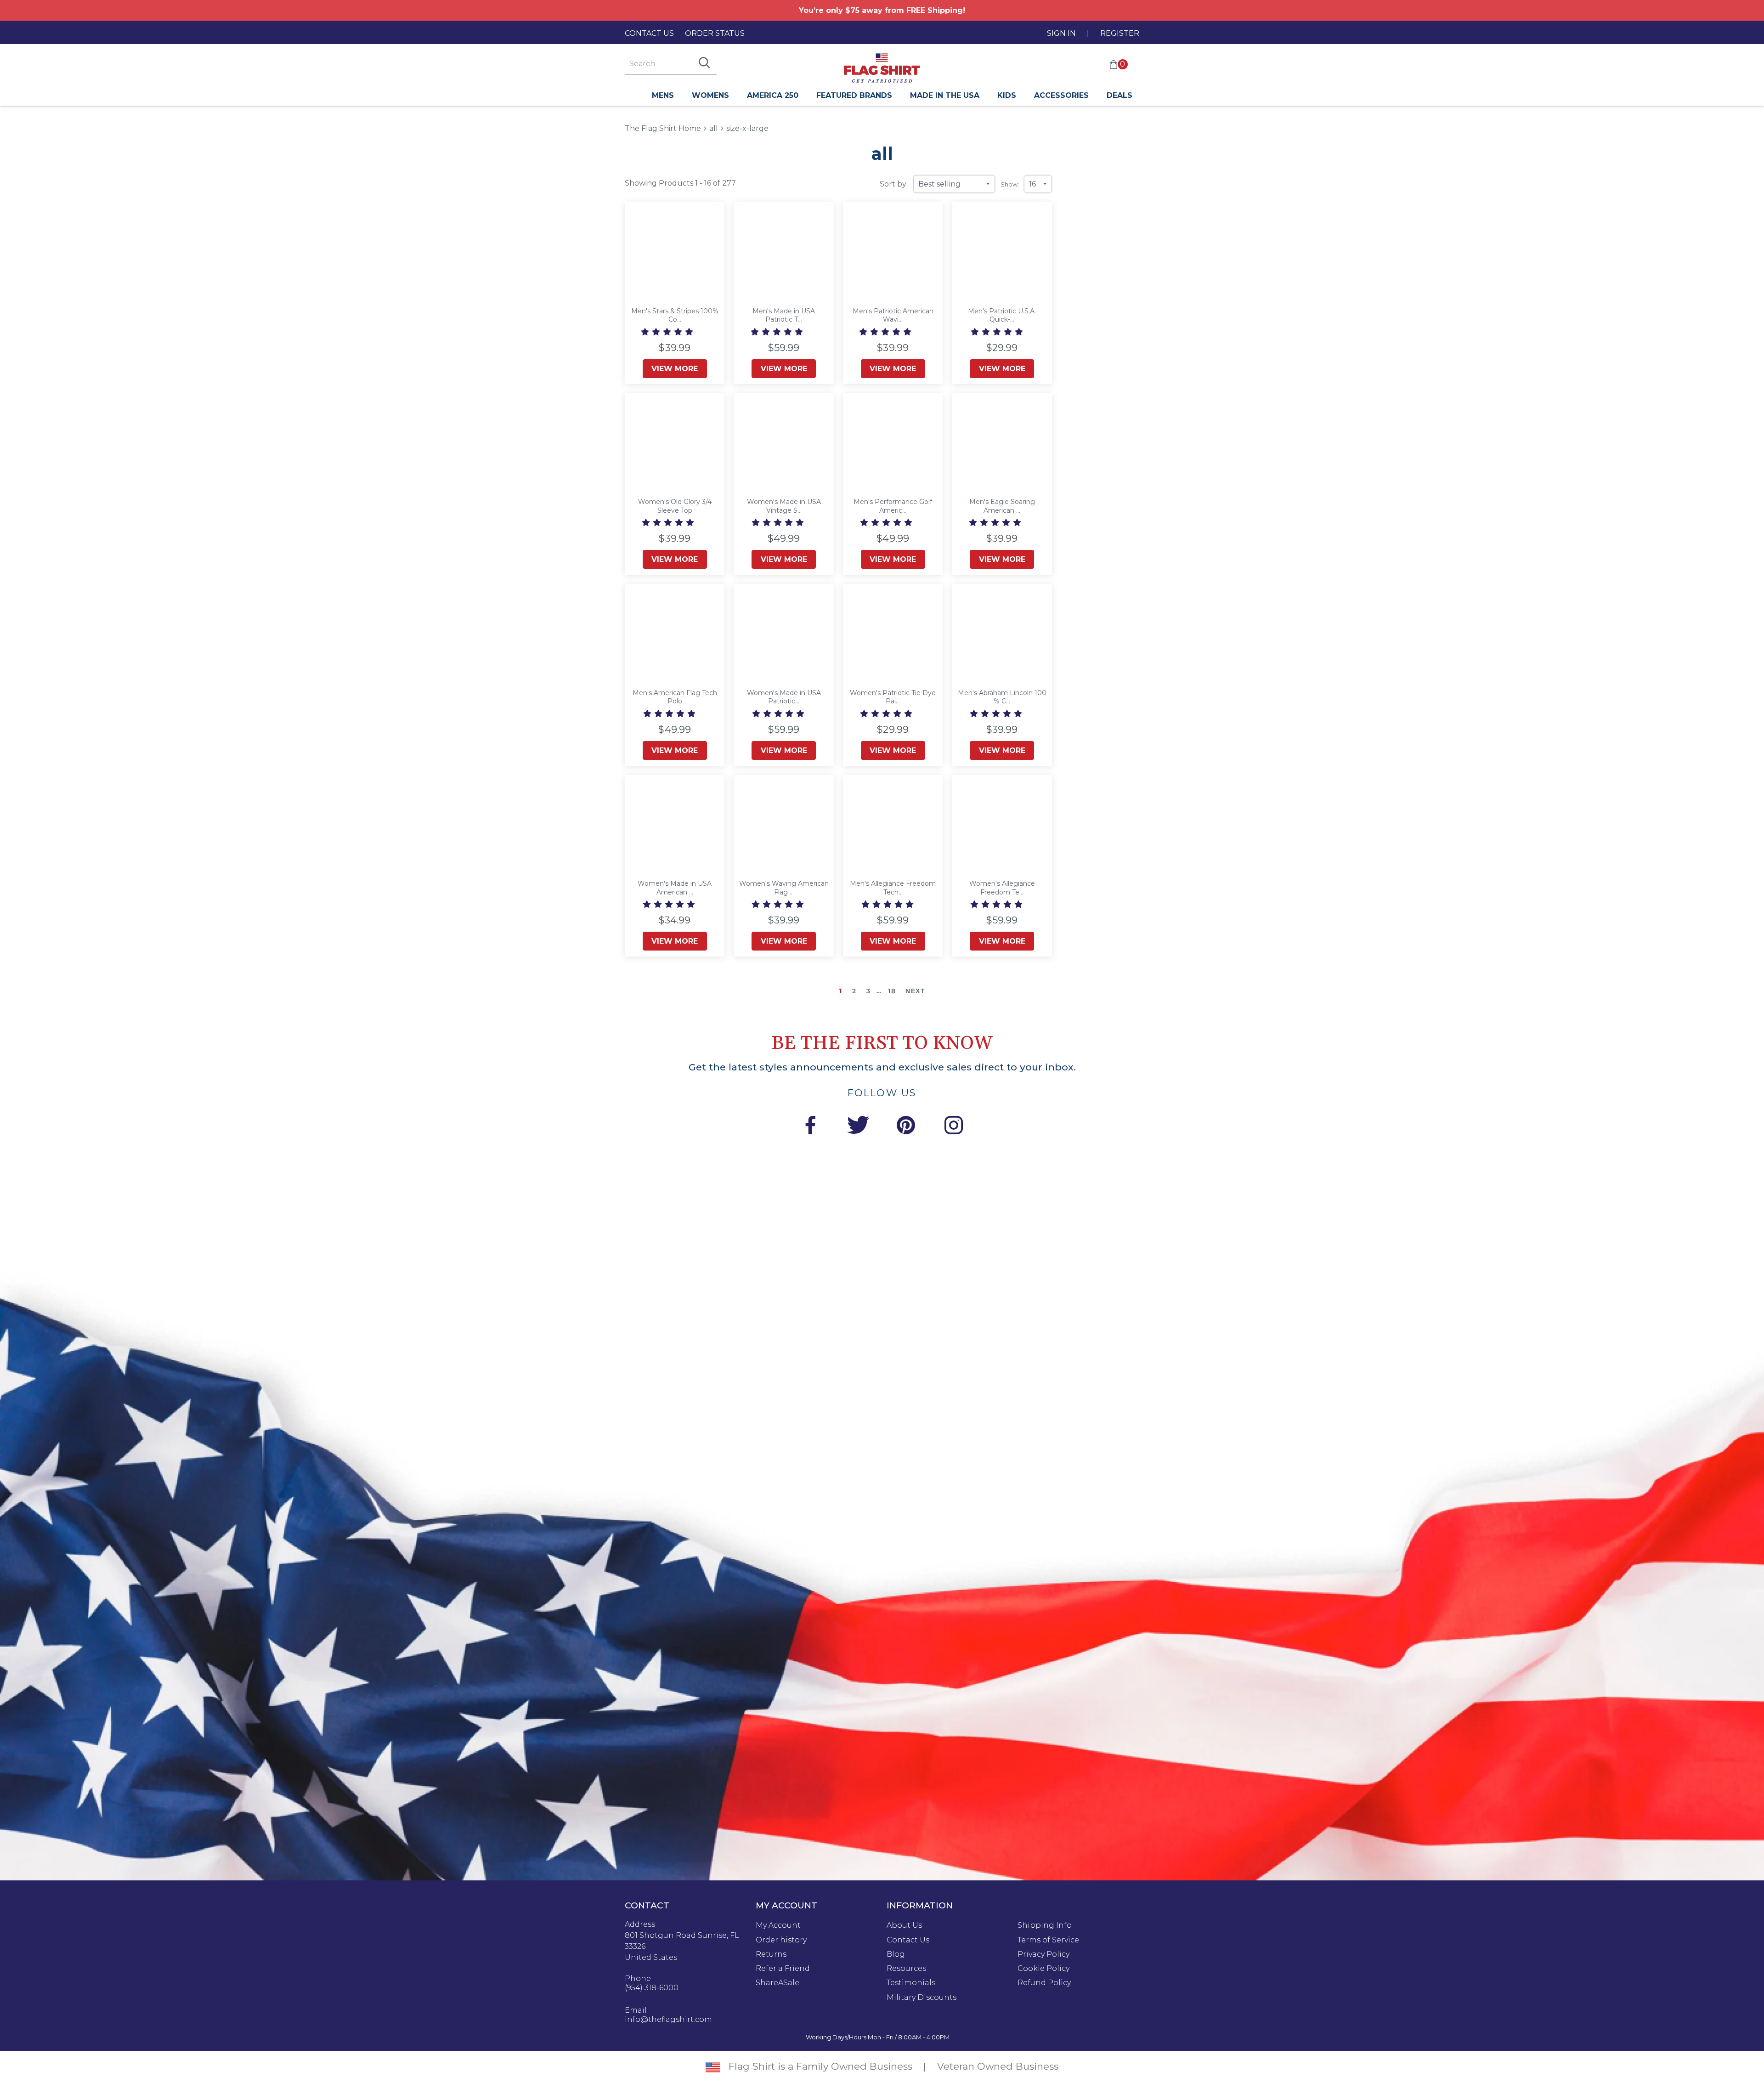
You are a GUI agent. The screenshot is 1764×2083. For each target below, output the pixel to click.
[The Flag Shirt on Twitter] (858, 1127)
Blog (896, 1954)
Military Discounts (922, 1998)
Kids (1007, 95)
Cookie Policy (1043, 1969)
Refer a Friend (783, 1969)
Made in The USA (945, 95)
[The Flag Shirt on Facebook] (810, 1127)
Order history (781, 1940)
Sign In (1061, 33)
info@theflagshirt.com (668, 2020)
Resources (906, 1969)
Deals (1119, 95)
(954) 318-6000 (652, 1988)
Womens (710, 95)
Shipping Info (1045, 1925)
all (714, 128)
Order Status (715, 33)
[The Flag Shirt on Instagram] (954, 1127)
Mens (663, 95)
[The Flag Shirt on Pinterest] (906, 1127)
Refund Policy (1044, 1983)
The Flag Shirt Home (663, 128)
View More (675, 369)
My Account (778, 1925)
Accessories (1061, 95)
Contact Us (649, 33)
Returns (771, 1954)
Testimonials (911, 1983)
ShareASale (777, 1983)
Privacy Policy (1043, 1954)
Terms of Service (1048, 1940)
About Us (904, 1925)
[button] (668, 332)
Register (1120, 33)
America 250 (773, 95)
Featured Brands (854, 95)
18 (892, 991)
